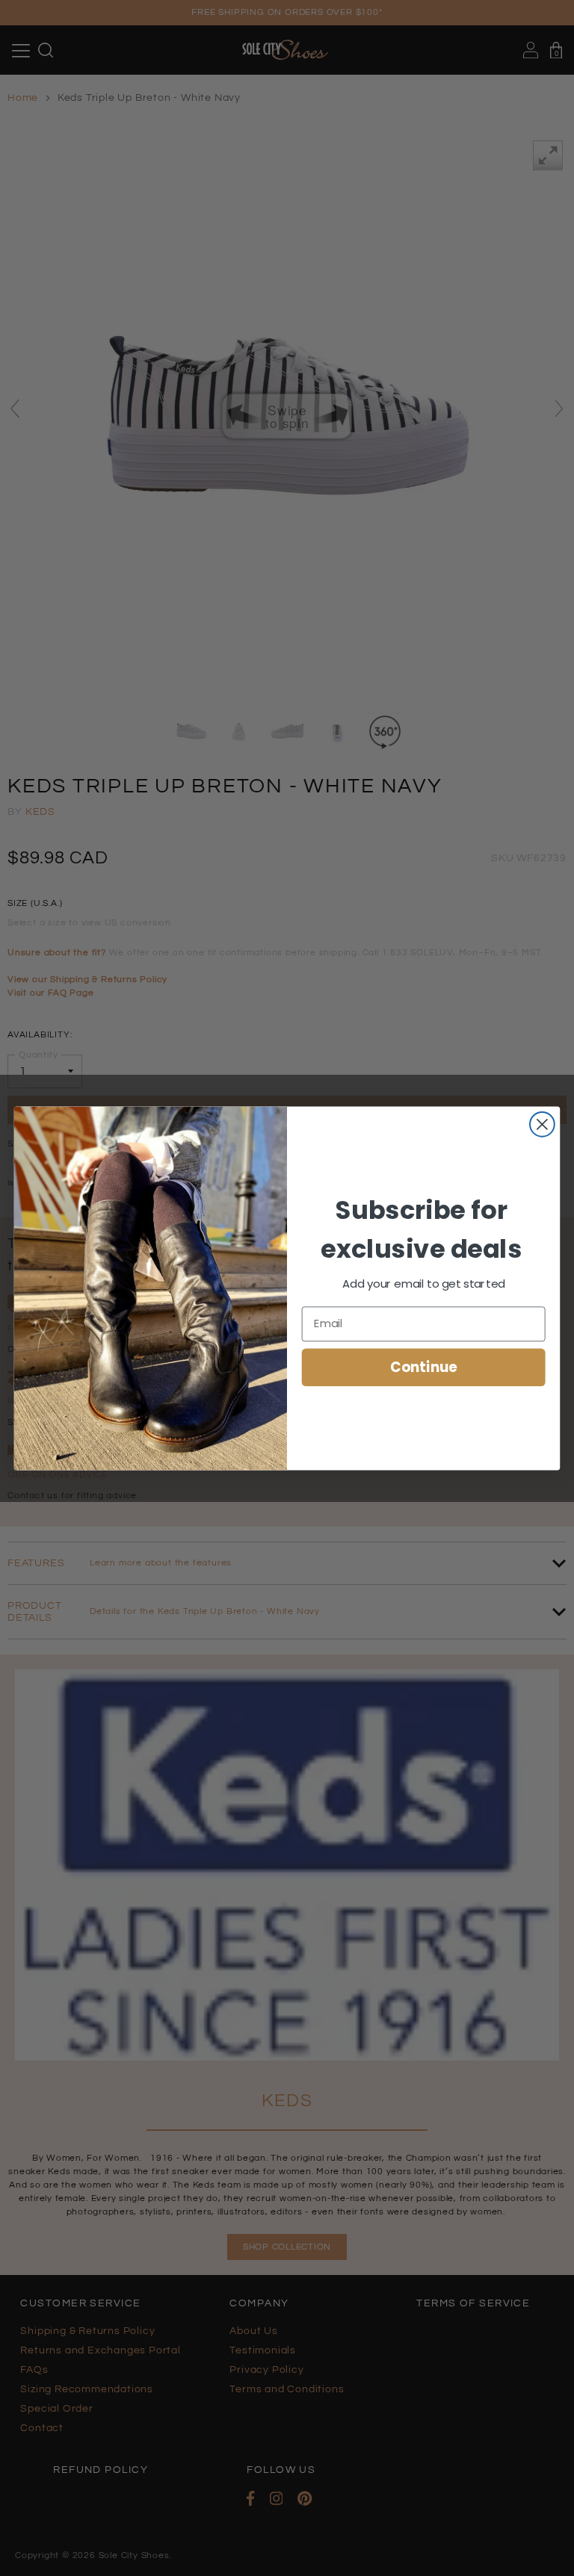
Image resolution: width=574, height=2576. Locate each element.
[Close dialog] (542, 1124)
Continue (423, 1367)
